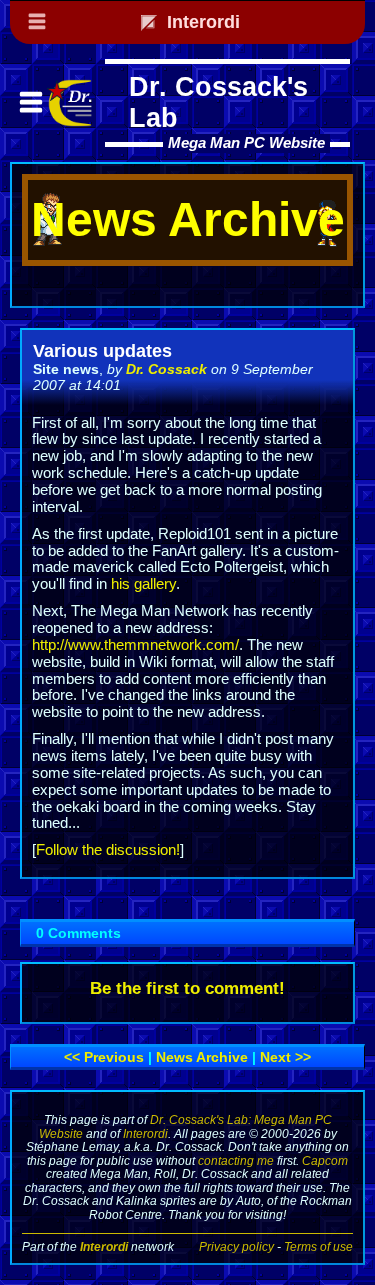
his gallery (143, 584)
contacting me (236, 1160)
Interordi (145, 1133)
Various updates (102, 351)
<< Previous (104, 1057)
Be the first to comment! (187, 988)
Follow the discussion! (108, 850)
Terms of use (318, 1246)
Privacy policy (236, 1246)
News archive (202, 1057)
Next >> (285, 1057)
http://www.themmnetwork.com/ (135, 645)
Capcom (325, 1160)
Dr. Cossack (166, 369)
